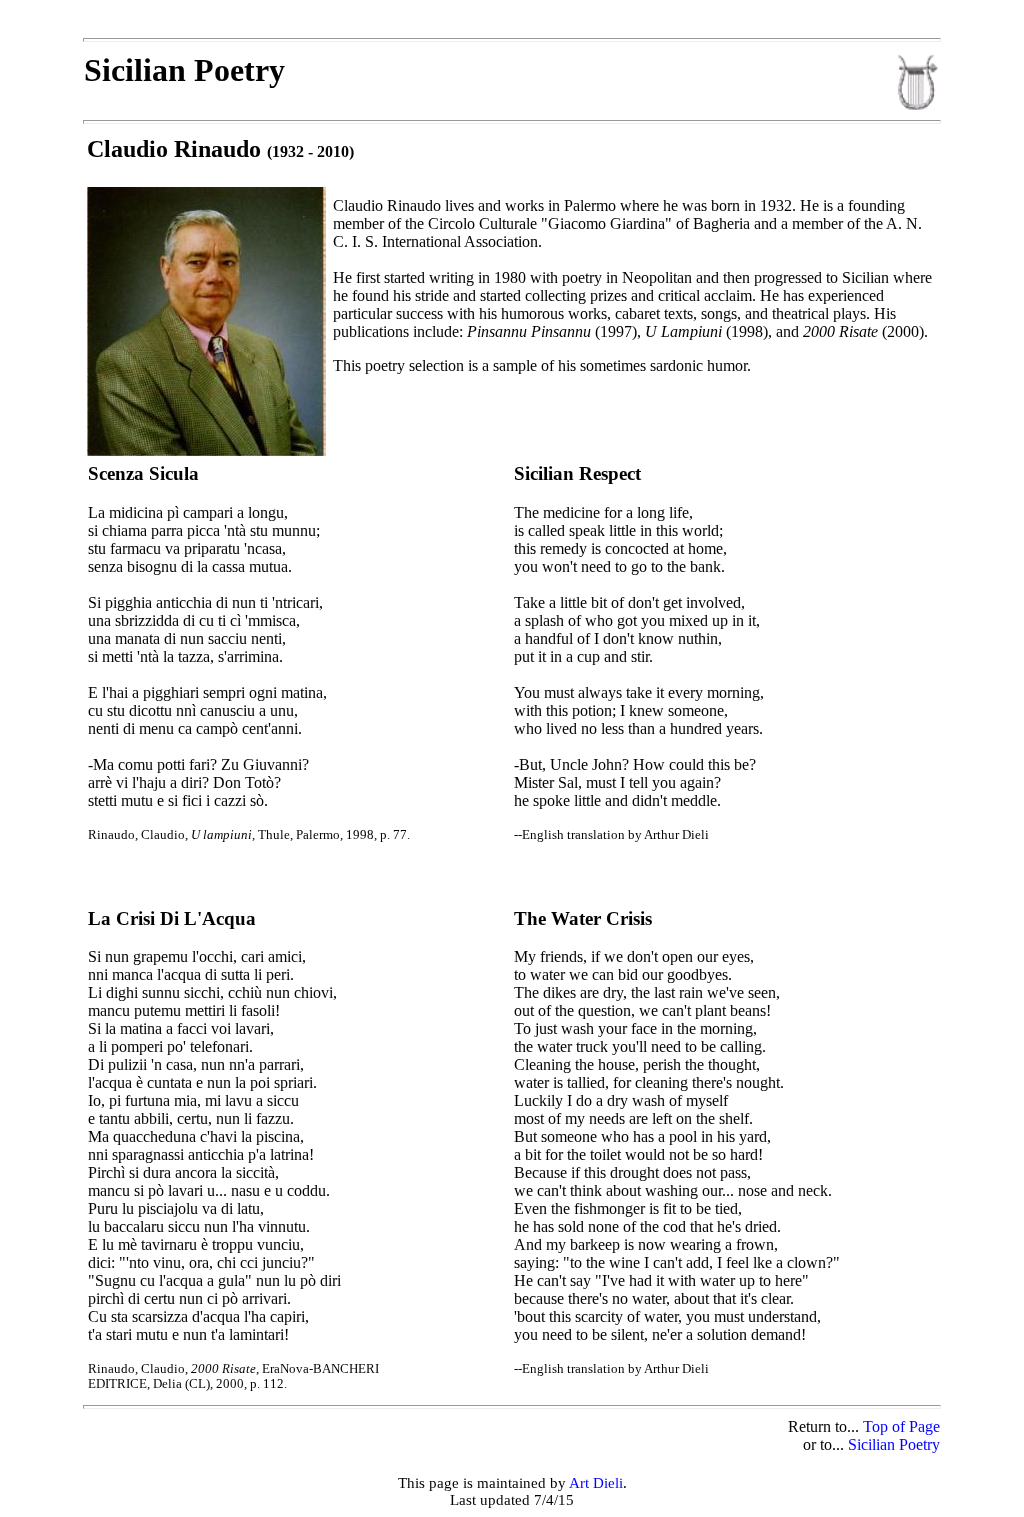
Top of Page (901, 1426)
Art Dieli (596, 1483)
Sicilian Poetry (894, 1444)
